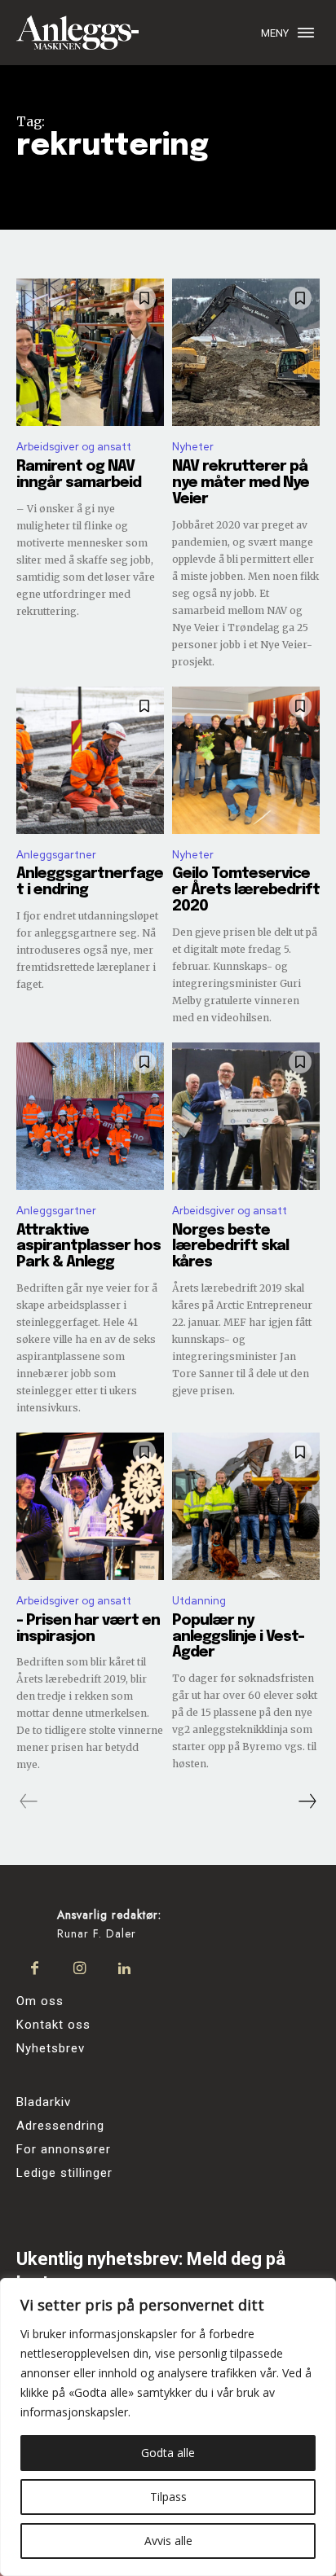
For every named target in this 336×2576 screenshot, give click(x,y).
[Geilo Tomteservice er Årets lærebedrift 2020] (246, 760)
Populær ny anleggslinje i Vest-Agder (238, 1637)
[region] (168, 2427)
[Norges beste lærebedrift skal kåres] (246, 1116)
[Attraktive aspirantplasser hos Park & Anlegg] (90, 1116)
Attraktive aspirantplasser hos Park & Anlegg (88, 1247)
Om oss (40, 2001)
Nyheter (193, 447)
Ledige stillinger (64, 2173)
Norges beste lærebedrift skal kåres (230, 1247)
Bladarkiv (44, 2102)
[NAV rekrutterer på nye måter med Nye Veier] (246, 352)
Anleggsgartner (56, 855)
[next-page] (307, 1801)
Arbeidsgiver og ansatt (74, 447)
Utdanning (199, 1601)
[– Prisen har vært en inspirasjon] (90, 1506)
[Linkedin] (124, 1969)
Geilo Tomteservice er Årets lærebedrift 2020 (246, 890)
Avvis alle (168, 2541)
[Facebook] (35, 1969)
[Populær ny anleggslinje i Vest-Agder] (246, 1506)
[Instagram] (80, 1969)
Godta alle (168, 2453)
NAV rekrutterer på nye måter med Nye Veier (241, 483)
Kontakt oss (53, 2025)
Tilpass (168, 2497)
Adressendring (60, 2126)
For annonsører (64, 2149)
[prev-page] (29, 1801)
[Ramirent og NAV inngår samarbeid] (90, 352)
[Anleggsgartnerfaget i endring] (90, 760)
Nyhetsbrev (51, 2048)
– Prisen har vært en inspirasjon (88, 1629)
